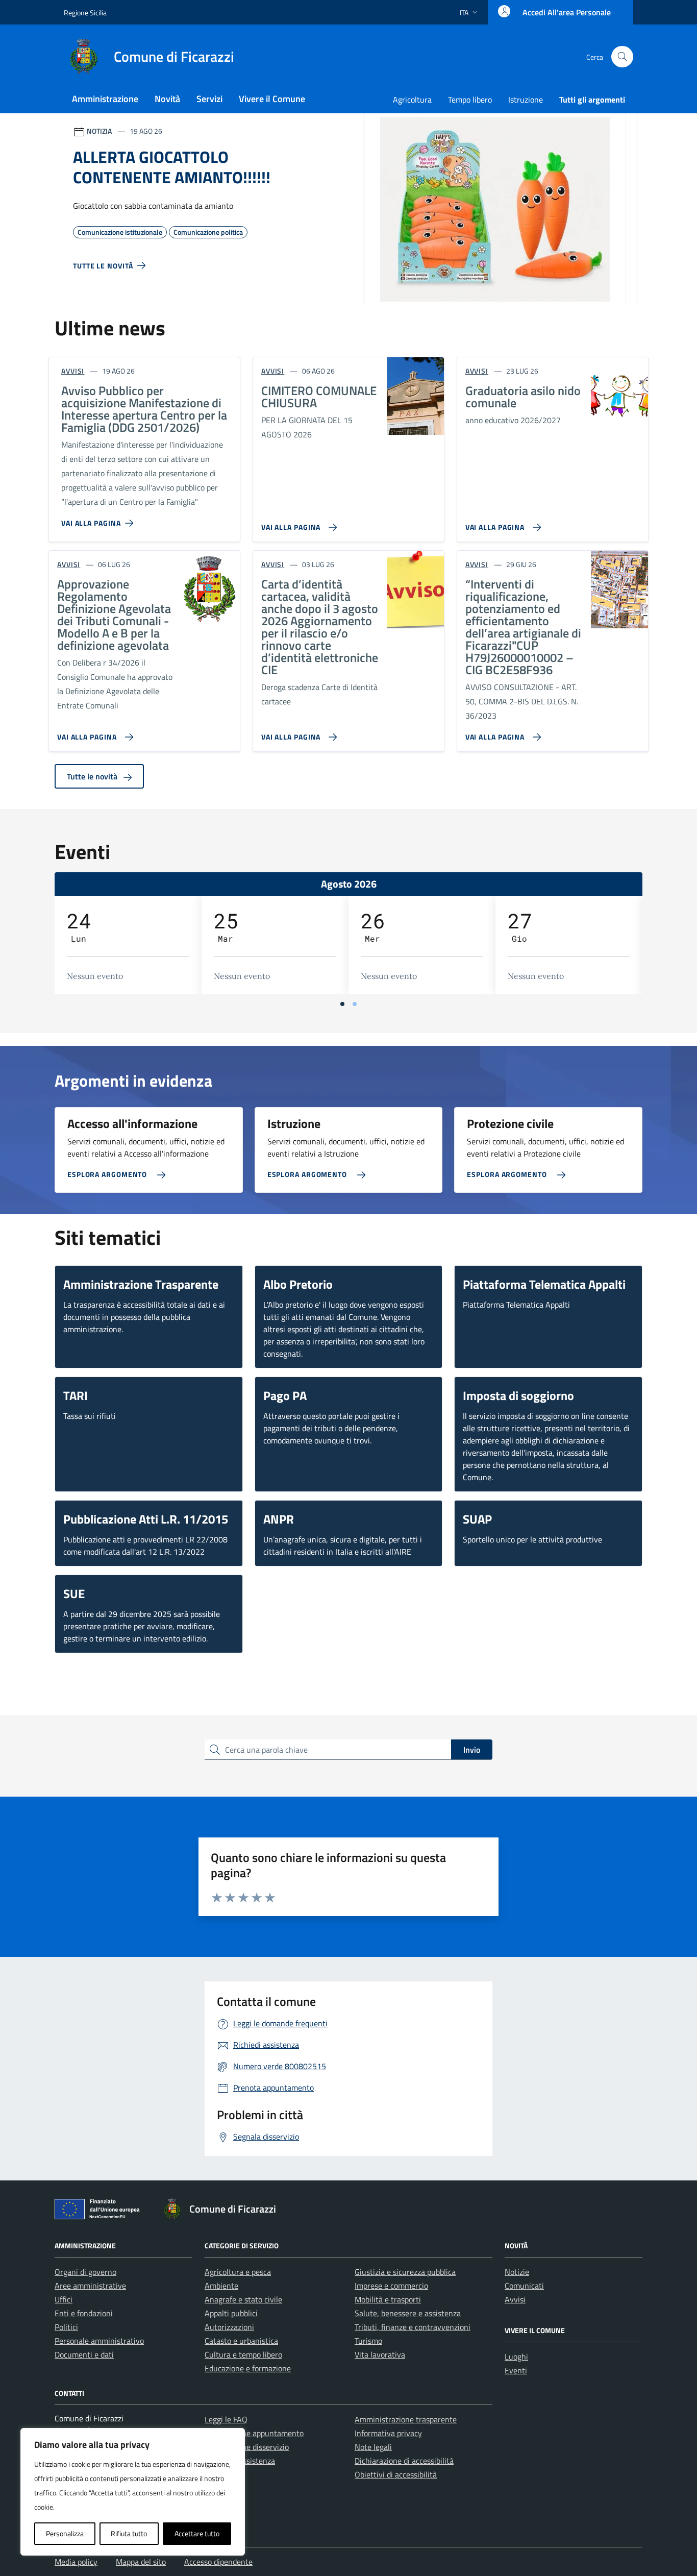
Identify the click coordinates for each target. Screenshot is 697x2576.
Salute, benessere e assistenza (408, 2313)
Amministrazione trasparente (406, 2419)
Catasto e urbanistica (241, 2341)
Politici (66, 2327)
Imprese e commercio (391, 2286)
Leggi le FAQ (226, 2419)
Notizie (517, 2272)
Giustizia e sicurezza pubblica (405, 2272)
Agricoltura (412, 100)
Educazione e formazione (248, 2368)
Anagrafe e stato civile (243, 2299)
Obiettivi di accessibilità (396, 2474)
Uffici (64, 2299)
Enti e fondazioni (84, 2313)
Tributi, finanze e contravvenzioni (413, 2327)
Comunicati (524, 2286)
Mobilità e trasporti (388, 2299)
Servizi (209, 99)
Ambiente (221, 2286)
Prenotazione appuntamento (254, 2433)
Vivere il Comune (272, 99)
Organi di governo (85, 2272)
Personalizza (65, 2533)
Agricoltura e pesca (238, 2272)
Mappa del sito (141, 2562)
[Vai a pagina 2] (355, 1004)
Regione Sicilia (85, 13)
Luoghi (516, 2357)
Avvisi (515, 2299)
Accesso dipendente (218, 2562)
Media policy (76, 2562)
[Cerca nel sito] (622, 57)
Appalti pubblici (231, 2313)
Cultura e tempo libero (243, 2354)
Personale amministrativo (99, 2341)
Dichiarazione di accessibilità (404, 2461)
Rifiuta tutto (129, 2533)
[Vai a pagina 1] (342, 1004)
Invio (472, 1750)
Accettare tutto (197, 2533)
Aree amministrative (90, 2286)
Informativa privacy (388, 2433)
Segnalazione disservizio (247, 2447)
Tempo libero (470, 100)
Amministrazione (105, 99)
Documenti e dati (84, 2354)
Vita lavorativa (380, 2354)
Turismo (368, 2341)
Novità (167, 99)
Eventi (516, 2370)
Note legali (373, 2447)
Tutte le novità (93, 776)
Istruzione (526, 100)
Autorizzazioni (229, 2327)
